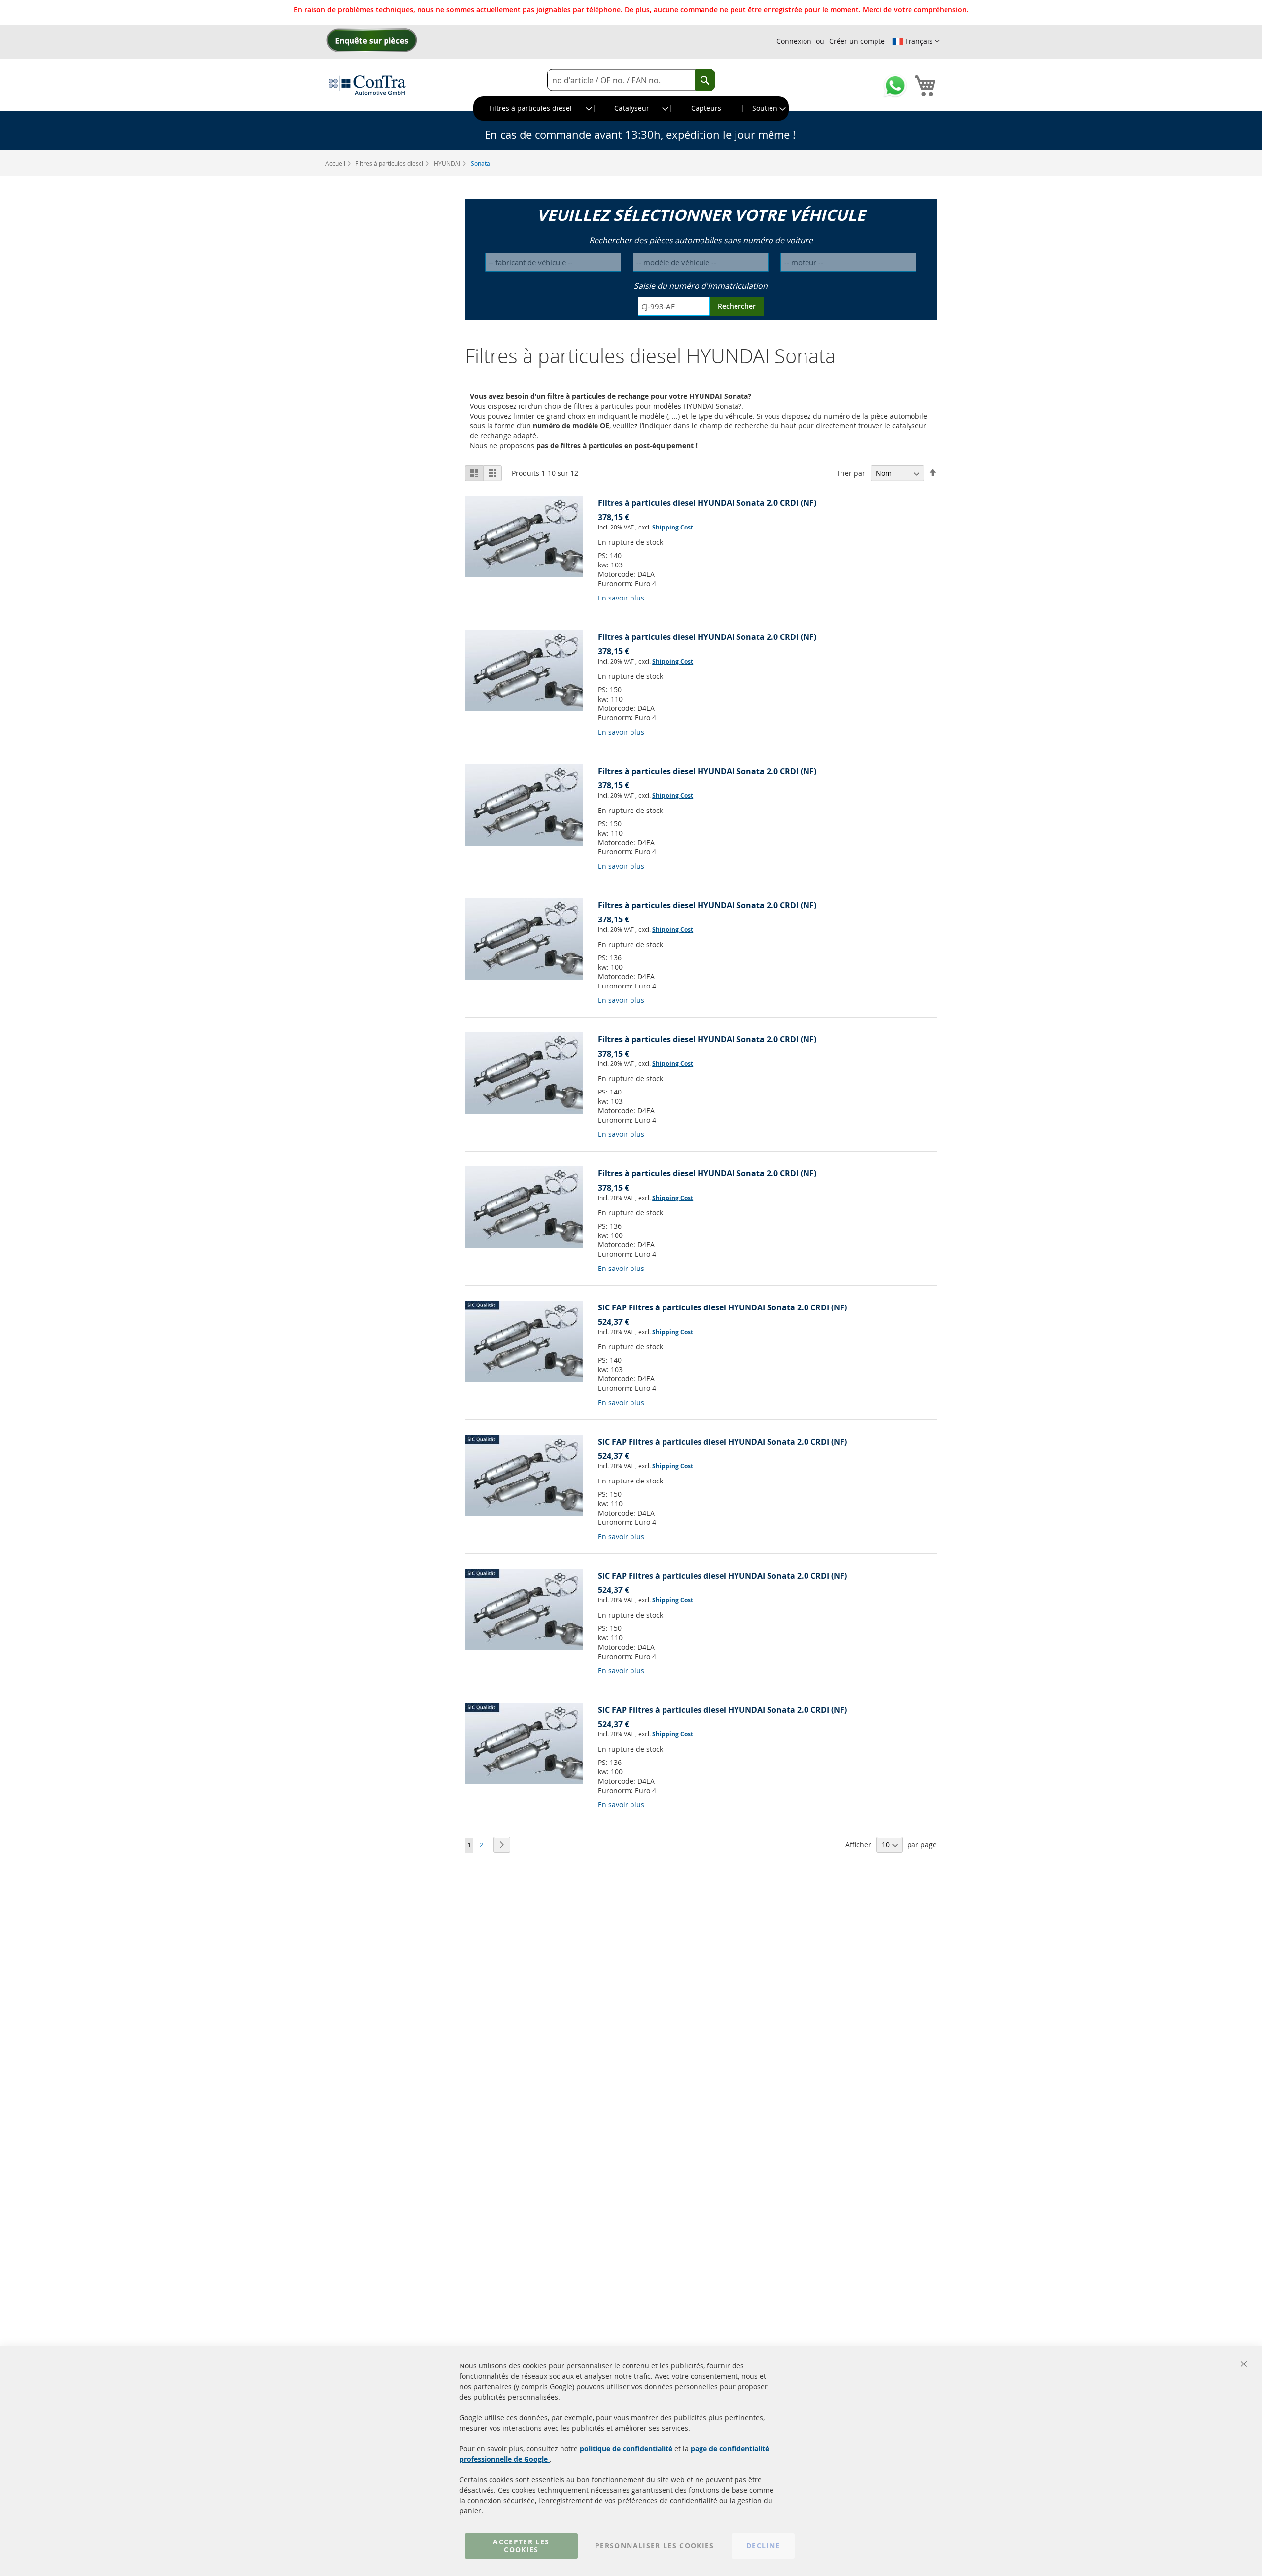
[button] (916, 41)
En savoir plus (621, 598)
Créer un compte (857, 41)
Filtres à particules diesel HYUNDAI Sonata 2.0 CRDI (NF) (707, 503)
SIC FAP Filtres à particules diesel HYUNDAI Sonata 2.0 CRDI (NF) (722, 1307)
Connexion (794, 41)
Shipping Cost (673, 527)
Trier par (851, 473)
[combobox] (631, 80)
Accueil (336, 163)
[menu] (631, 108)
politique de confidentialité (627, 2449)
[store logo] (367, 85)
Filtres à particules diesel (390, 163)
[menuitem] (534, 108)
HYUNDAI (448, 163)
